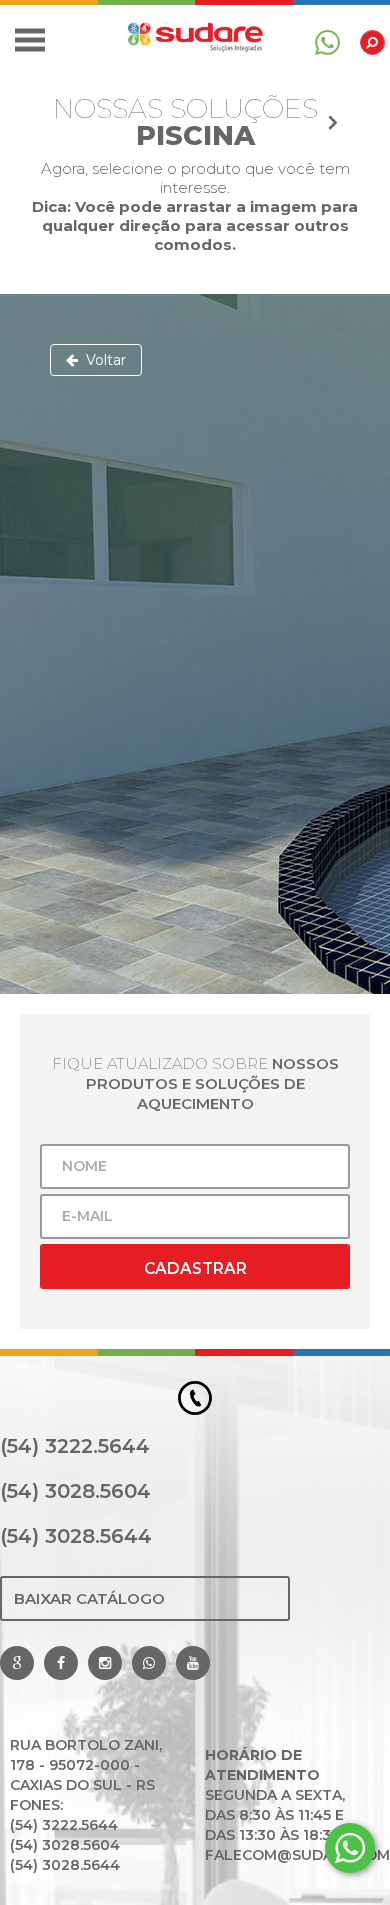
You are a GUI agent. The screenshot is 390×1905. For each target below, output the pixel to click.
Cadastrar (195, 1268)
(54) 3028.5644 (76, 1536)
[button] (30, 40)
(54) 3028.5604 (75, 1491)
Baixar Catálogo (89, 1598)
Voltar (102, 360)
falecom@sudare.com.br (287, 1855)
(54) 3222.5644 (75, 1446)
